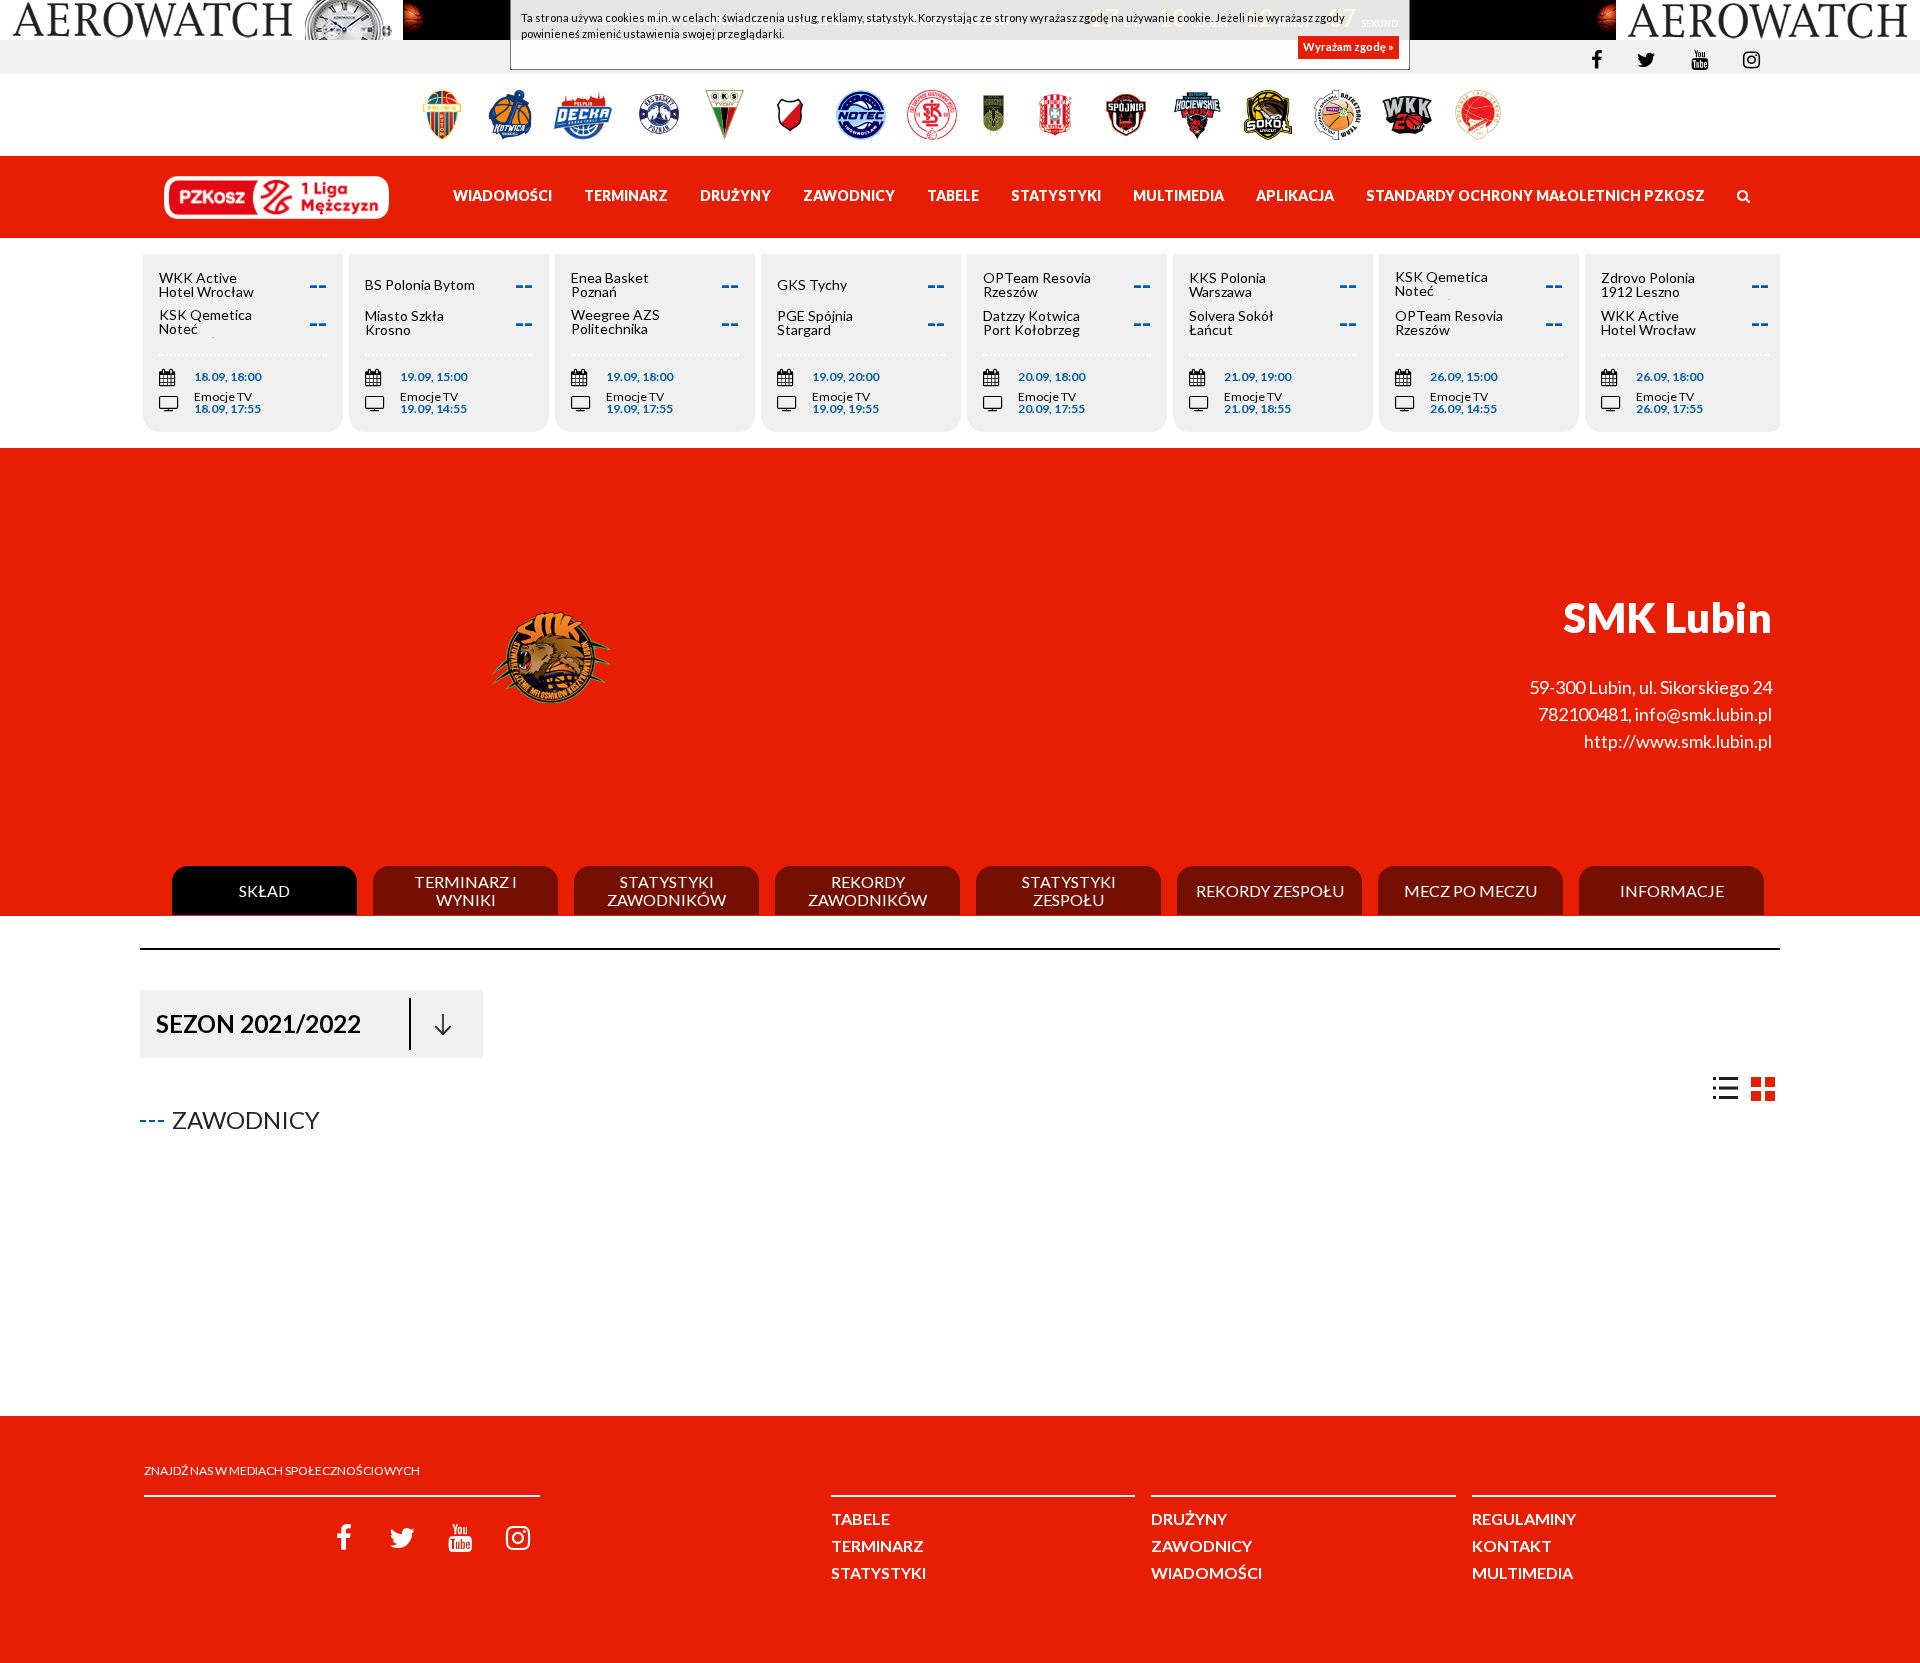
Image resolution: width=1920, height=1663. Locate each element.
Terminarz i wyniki (465, 890)
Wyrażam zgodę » (1348, 47)
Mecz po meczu (1470, 891)
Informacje (1672, 891)
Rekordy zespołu (1270, 891)
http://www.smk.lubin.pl (1678, 741)
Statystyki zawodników (666, 890)
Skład (264, 891)
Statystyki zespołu (1069, 890)
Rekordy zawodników (867, 890)
